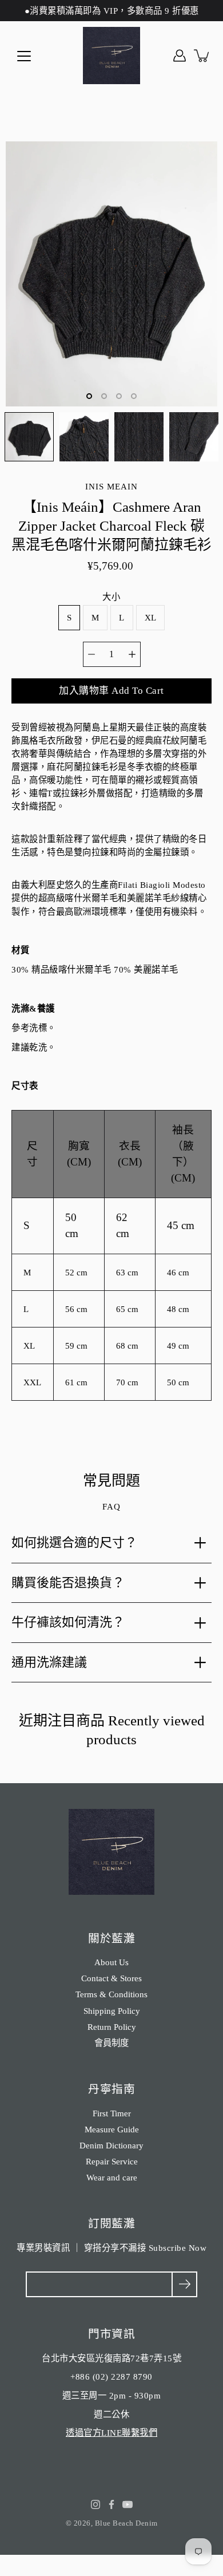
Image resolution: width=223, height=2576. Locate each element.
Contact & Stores (111, 1978)
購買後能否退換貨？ (68, 1583)
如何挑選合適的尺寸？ (74, 1542)
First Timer (112, 2113)
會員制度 (111, 2043)
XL (151, 617)
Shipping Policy (112, 2011)
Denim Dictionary (111, 2145)
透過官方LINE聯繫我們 (111, 2433)
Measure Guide (112, 2129)
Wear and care (112, 2177)
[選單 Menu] (24, 56)
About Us (111, 1962)
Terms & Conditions (111, 1994)
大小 (111, 597)
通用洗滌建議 (49, 1662)
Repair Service (112, 2161)
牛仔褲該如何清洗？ (68, 1622)
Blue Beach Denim (126, 2523)
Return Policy (112, 2027)
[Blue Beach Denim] (111, 56)
